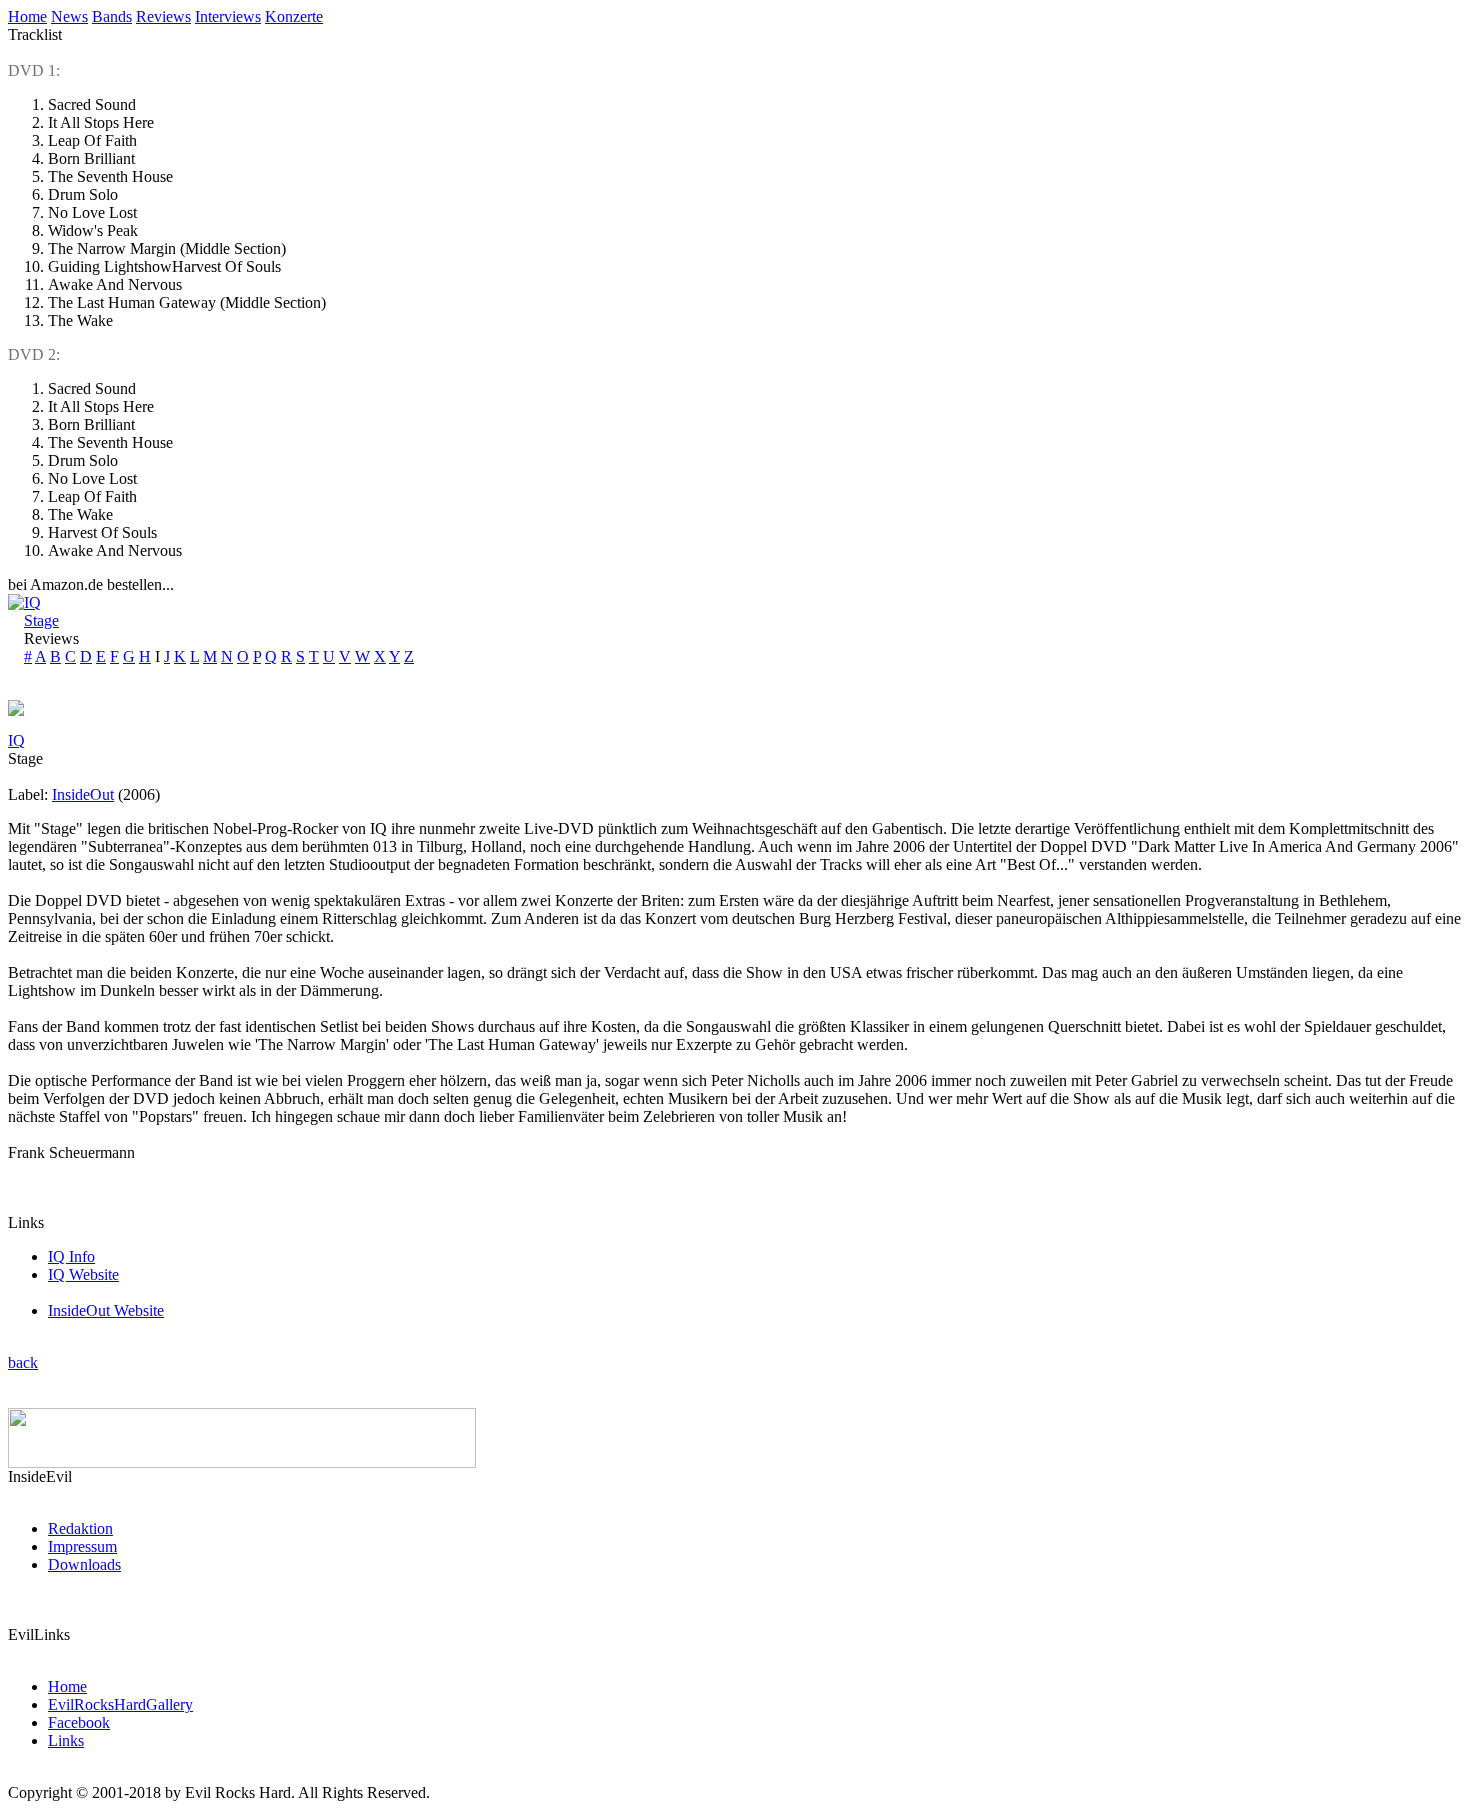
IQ (32, 602)
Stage (41, 620)
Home (27, 16)
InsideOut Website (106, 1310)
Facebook (79, 1722)
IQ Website (83, 1274)
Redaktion (80, 1528)
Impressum (82, 1546)
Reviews (163, 16)
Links (66, 1740)
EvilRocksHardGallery (120, 1704)
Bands (112, 16)
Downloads (84, 1564)
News (69, 16)
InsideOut (83, 794)
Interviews (228, 16)
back (23, 1362)
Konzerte (294, 16)
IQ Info (71, 1256)
